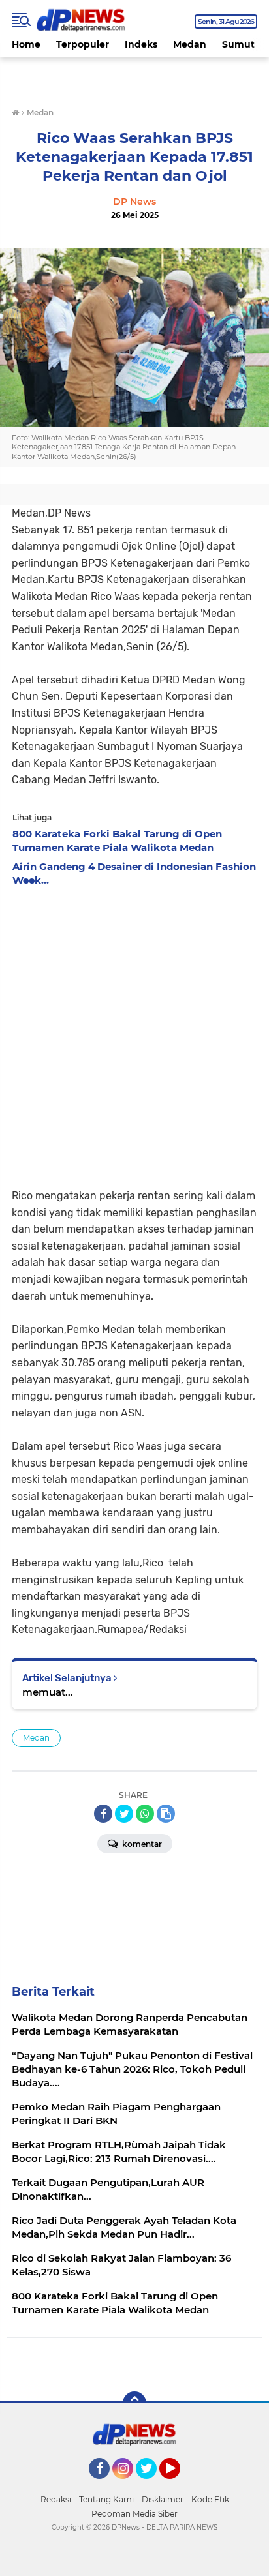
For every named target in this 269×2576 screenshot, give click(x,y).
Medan (190, 44)
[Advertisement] (134, 1034)
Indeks (141, 44)
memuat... (48, 1692)
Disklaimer (163, 2499)
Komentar (141, 1844)
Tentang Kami (106, 2499)
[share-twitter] (124, 1814)
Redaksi (56, 2499)
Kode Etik (210, 2499)
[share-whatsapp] (145, 1814)
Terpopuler (83, 44)
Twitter (152, 2485)
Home (26, 44)
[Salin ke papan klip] (166, 1814)
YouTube (179, 2485)
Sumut (238, 44)
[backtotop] (134, 2403)
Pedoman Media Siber (134, 2514)
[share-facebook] (103, 1814)
